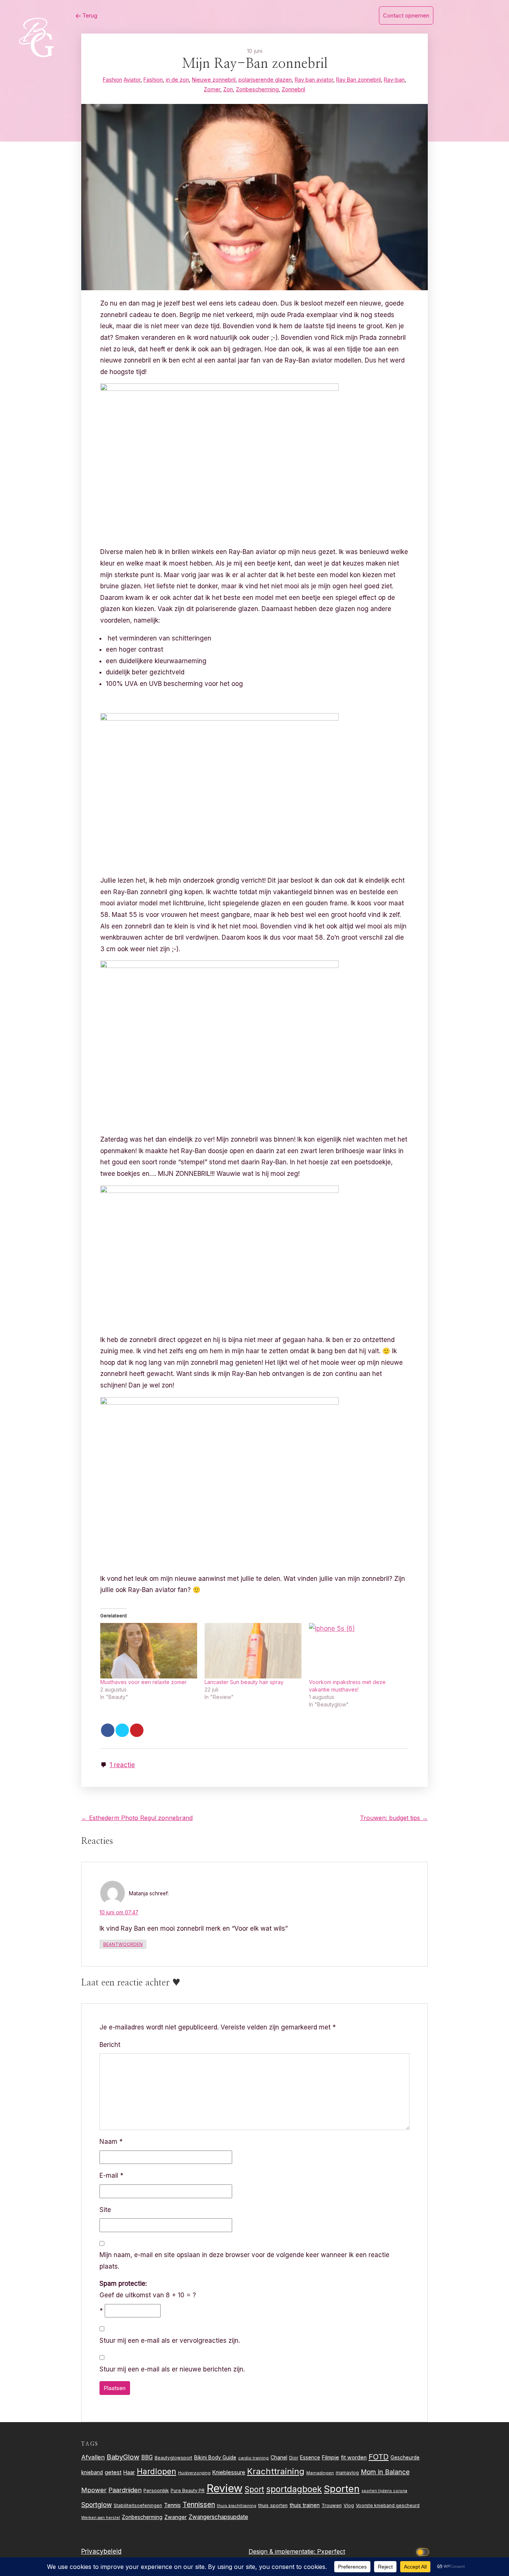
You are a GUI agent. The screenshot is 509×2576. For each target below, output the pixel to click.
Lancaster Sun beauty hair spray (244, 1682)
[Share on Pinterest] (137, 1730)
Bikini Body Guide (215, 2458)
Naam (111, 2142)
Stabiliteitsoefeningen (138, 2506)
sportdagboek (294, 2489)
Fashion (113, 80)
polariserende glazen (265, 80)
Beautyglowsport (173, 2458)
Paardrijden (125, 2490)
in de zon (177, 80)
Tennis (172, 2505)
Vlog (349, 2505)
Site (105, 2210)
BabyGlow (123, 2457)
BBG (147, 2457)
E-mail (111, 2175)
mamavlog (347, 2473)
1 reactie (122, 1765)
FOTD (379, 2457)
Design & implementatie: (283, 2551)
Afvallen (93, 2457)
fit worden (354, 2457)
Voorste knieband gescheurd (388, 2505)
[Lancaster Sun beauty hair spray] (253, 1651)
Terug (89, 15)
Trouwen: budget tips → (394, 1818)
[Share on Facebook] (108, 1730)
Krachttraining (276, 2471)
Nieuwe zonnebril (214, 80)
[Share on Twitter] (122, 1730)
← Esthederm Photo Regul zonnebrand (137, 1818)
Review (225, 2488)
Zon (228, 89)
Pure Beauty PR (188, 2490)
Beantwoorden (123, 1944)
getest (113, 2472)
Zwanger (176, 2517)
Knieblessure (229, 2472)
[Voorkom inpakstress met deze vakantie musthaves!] (357, 1651)
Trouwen (332, 2505)
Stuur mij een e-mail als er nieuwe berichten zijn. (172, 2369)
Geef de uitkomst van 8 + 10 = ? (148, 2289)
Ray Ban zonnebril (358, 80)
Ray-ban (394, 80)
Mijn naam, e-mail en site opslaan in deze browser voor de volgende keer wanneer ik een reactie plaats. (244, 2261)
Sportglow (97, 2505)
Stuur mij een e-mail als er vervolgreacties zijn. (170, 2341)
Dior (294, 2458)
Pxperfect (331, 2551)
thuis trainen (305, 2505)
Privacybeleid (101, 2551)
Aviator (132, 80)
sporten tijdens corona (384, 2491)
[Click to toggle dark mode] (424, 2552)
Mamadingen (320, 2473)
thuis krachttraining (237, 2506)
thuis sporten (273, 2505)
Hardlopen (157, 2471)
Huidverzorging (194, 2473)
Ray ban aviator (314, 80)
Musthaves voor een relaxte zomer (143, 1682)
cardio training (253, 2458)
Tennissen (199, 2505)
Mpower (94, 2490)
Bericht (110, 2045)
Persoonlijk (156, 2490)
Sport (254, 2489)
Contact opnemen (406, 15)
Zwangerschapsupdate (218, 2517)
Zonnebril (293, 89)
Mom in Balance (385, 2472)
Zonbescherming (257, 89)
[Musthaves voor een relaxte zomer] (149, 1651)
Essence (310, 2458)
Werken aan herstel (101, 2518)
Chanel (279, 2458)
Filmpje (331, 2457)
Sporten (342, 2489)
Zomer (212, 89)
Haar (129, 2472)
